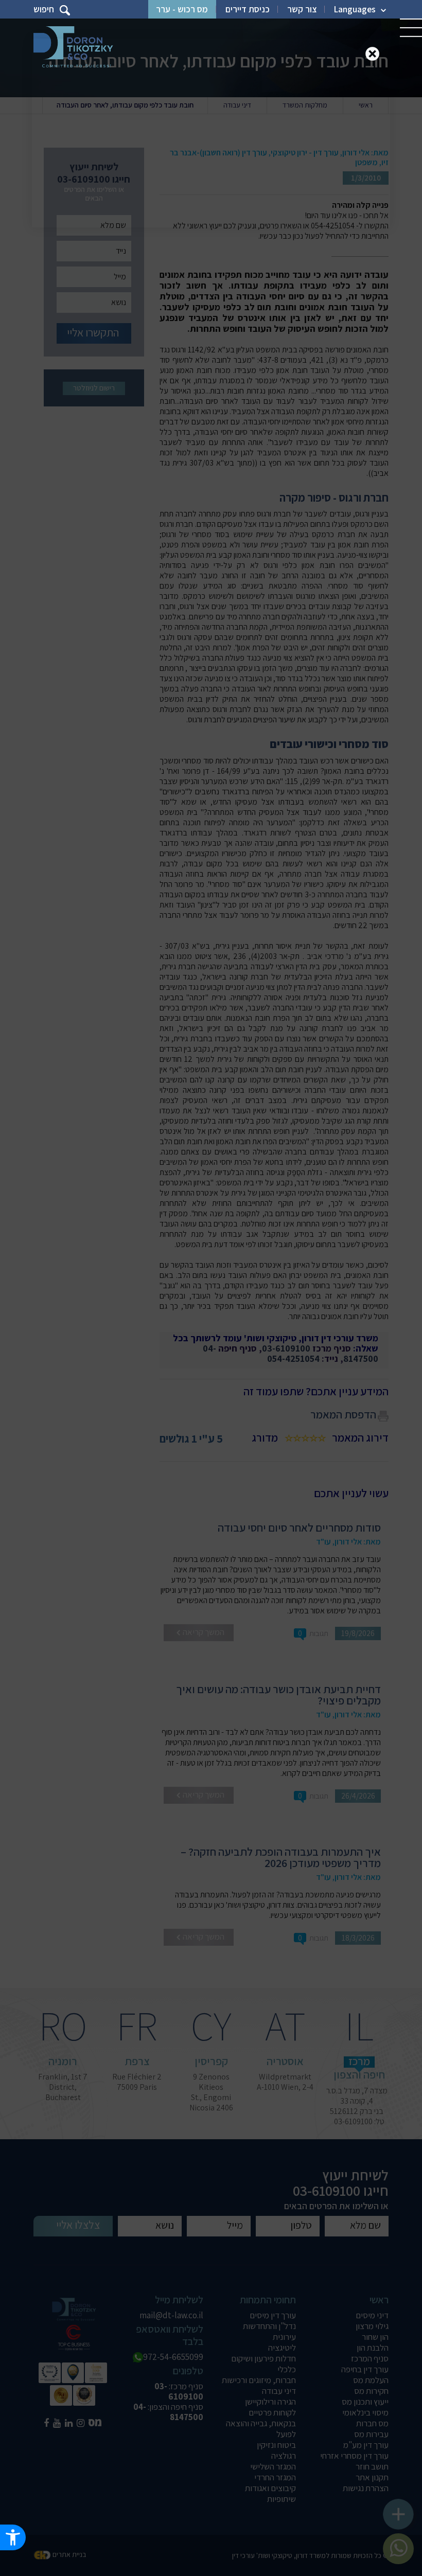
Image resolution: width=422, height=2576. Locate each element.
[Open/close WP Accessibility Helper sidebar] (13, 2537)
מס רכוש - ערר (182, 9)
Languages (355, 9)
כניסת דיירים (248, 9)
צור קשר (302, 9)
